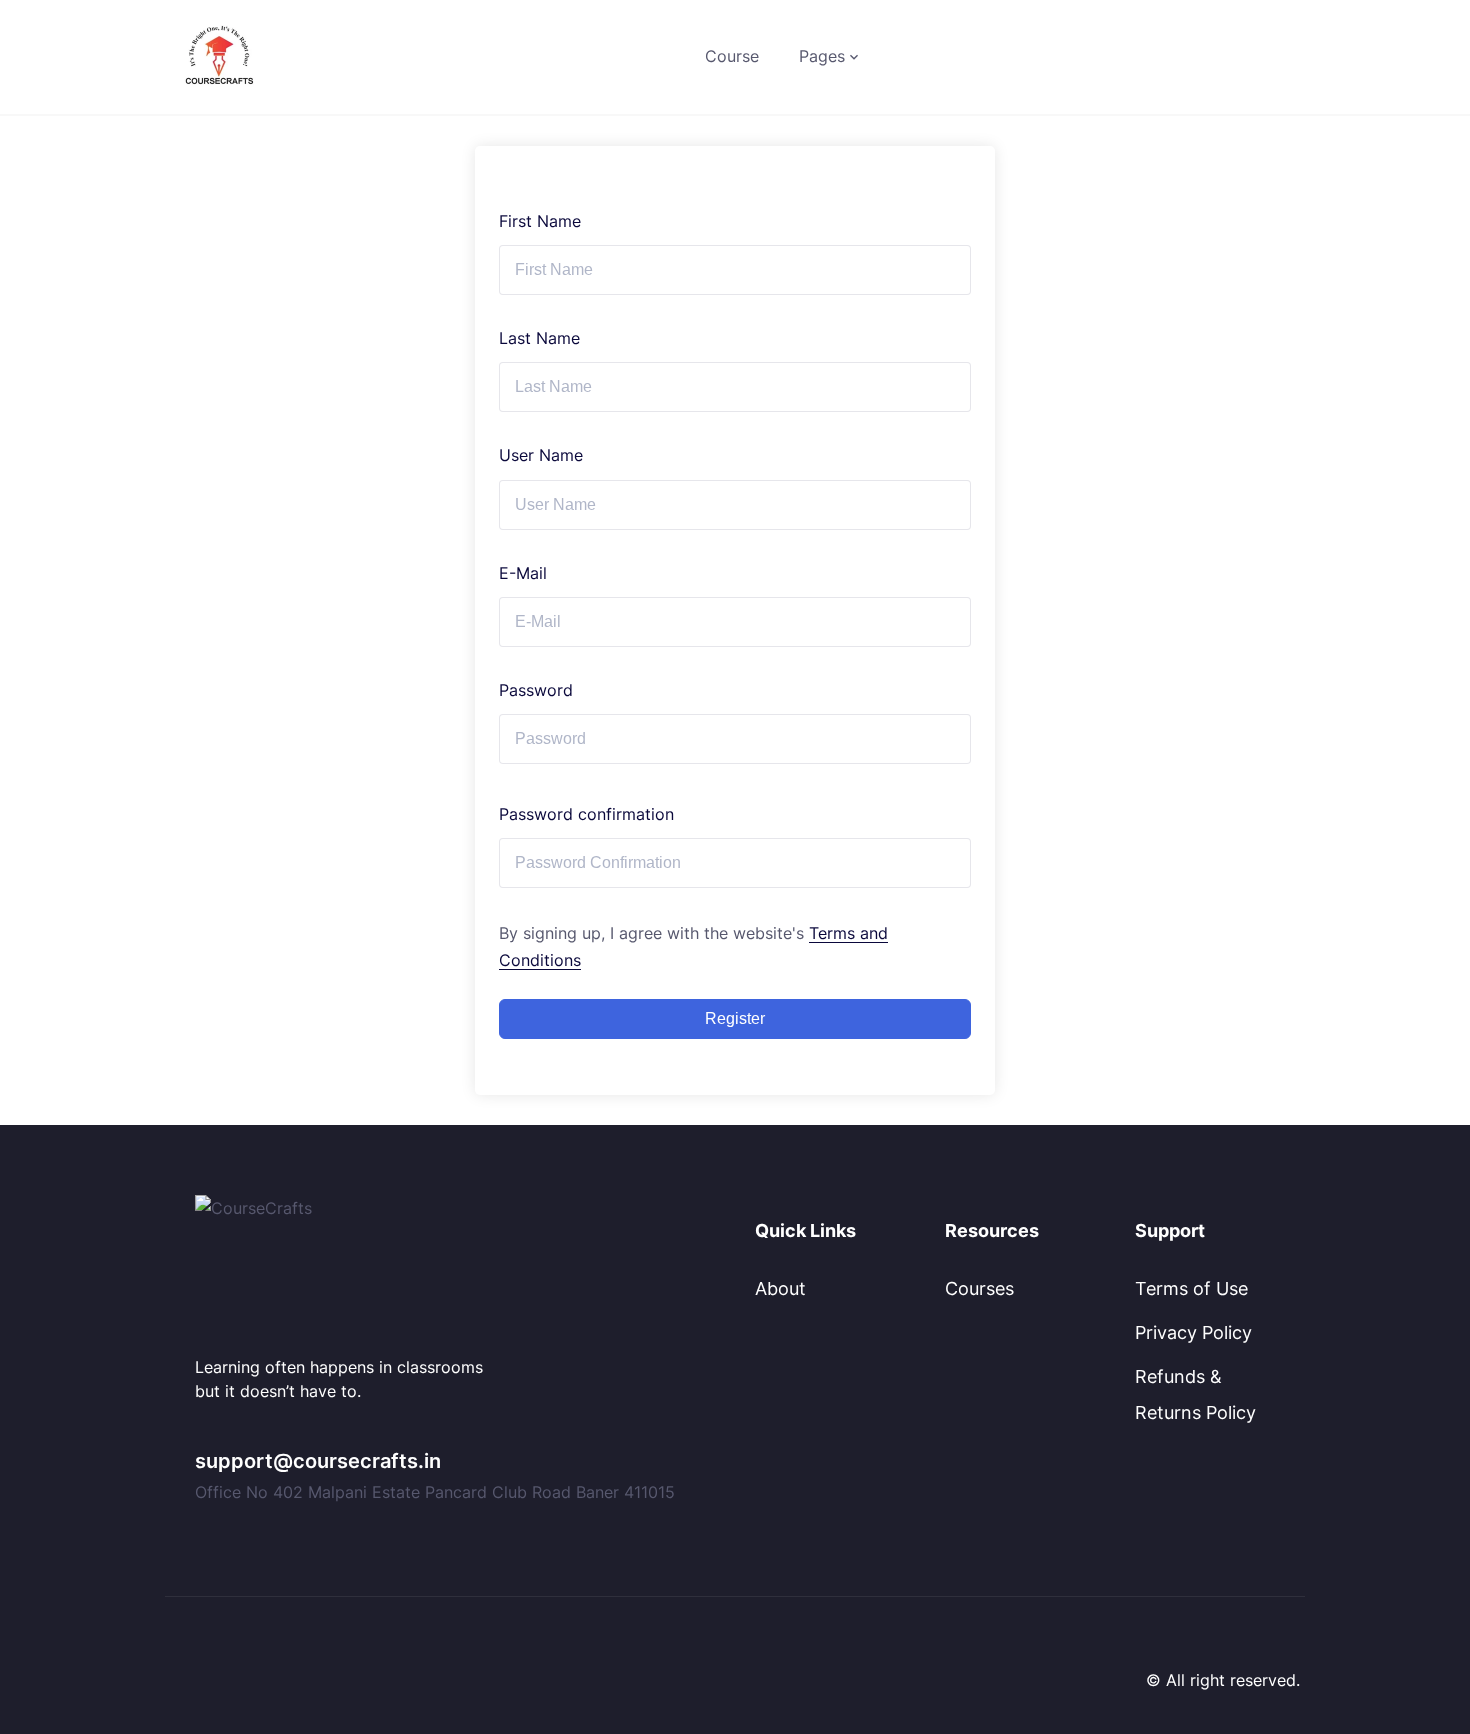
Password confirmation (586, 814)
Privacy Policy (1193, 1332)
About (780, 1288)
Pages (822, 56)
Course (732, 56)
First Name (540, 221)
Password (536, 690)
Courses (979, 1288)
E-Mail (523, 573)
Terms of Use (1191, 1288)
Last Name (539, 338)
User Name (541, 455)
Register (735, 1018)
